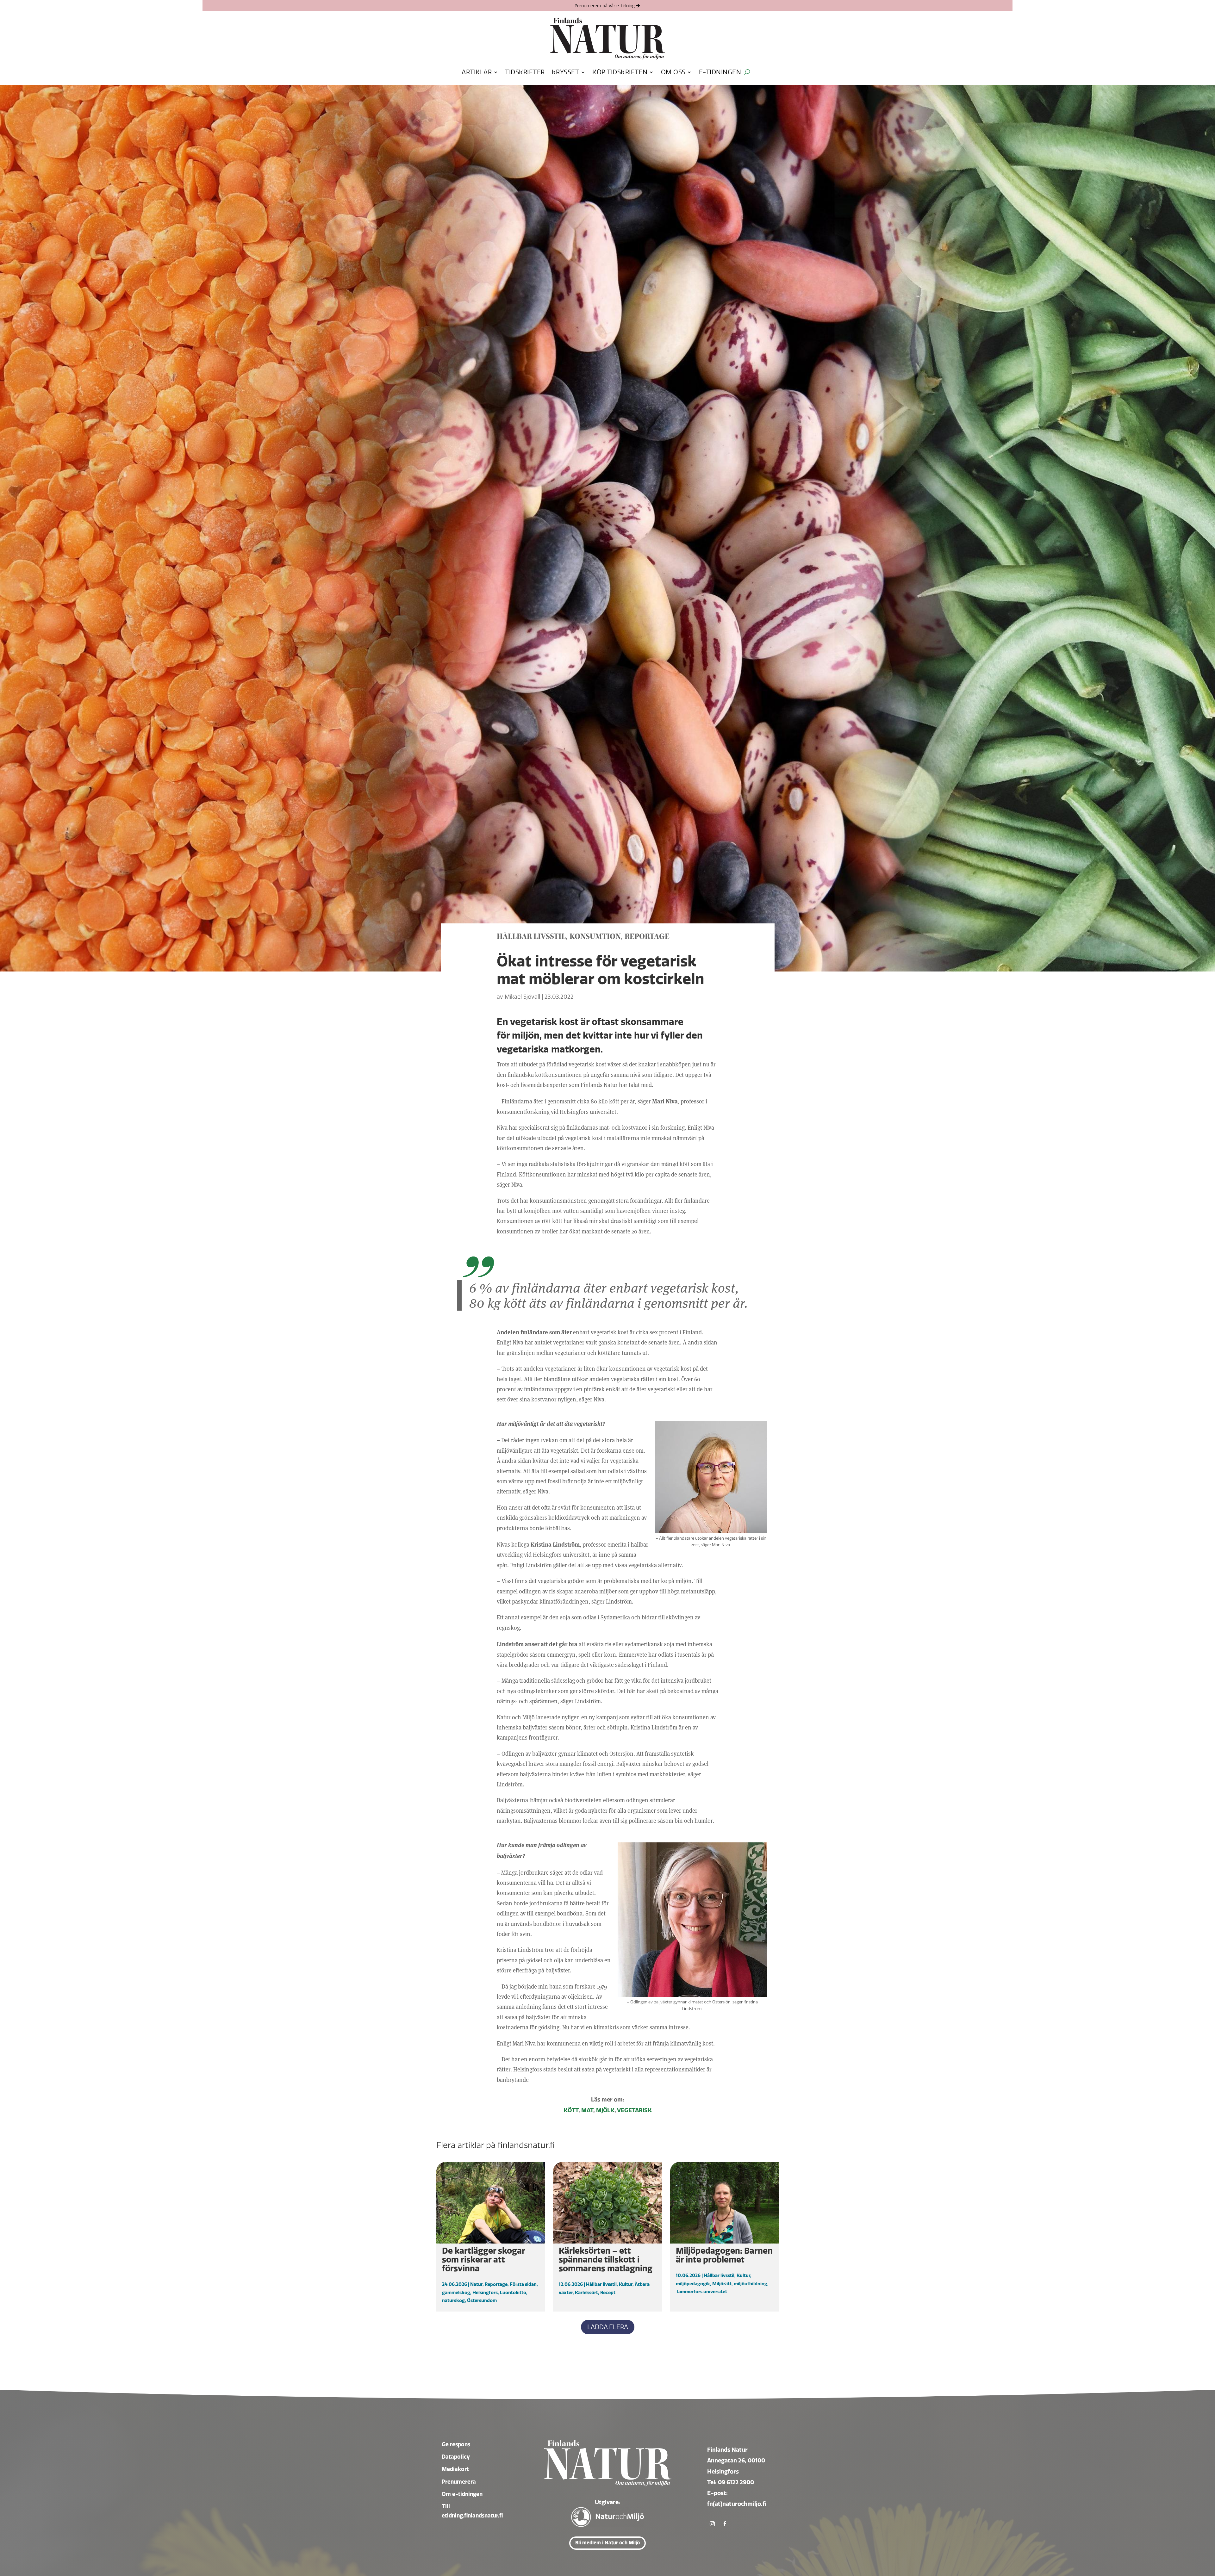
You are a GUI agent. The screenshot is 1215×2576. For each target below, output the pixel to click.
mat (587, 2110)
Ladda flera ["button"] (608, 2327)
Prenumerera (459, 2482)
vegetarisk (634, 2110)
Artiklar (477, 72)
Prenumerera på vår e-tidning (605, 6)
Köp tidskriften (620, 72)
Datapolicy (456, 2457)
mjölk (605, 2110)
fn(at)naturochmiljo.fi (737, 2504)
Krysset (566, 72)
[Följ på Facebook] (725, 2524)
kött (571, 2110)
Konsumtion (595, 937)
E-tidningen (720, 72)
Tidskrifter (525, 72)
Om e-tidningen (462, 2494)
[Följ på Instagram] (712, 2524)
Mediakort (455, 2469)
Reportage (647, 937)
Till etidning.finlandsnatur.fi (472, 2511)
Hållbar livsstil (531, 937)
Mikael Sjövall (522, 997)
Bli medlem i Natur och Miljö (607, 2543)
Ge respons (456, 2444)
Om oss (673, 72)
